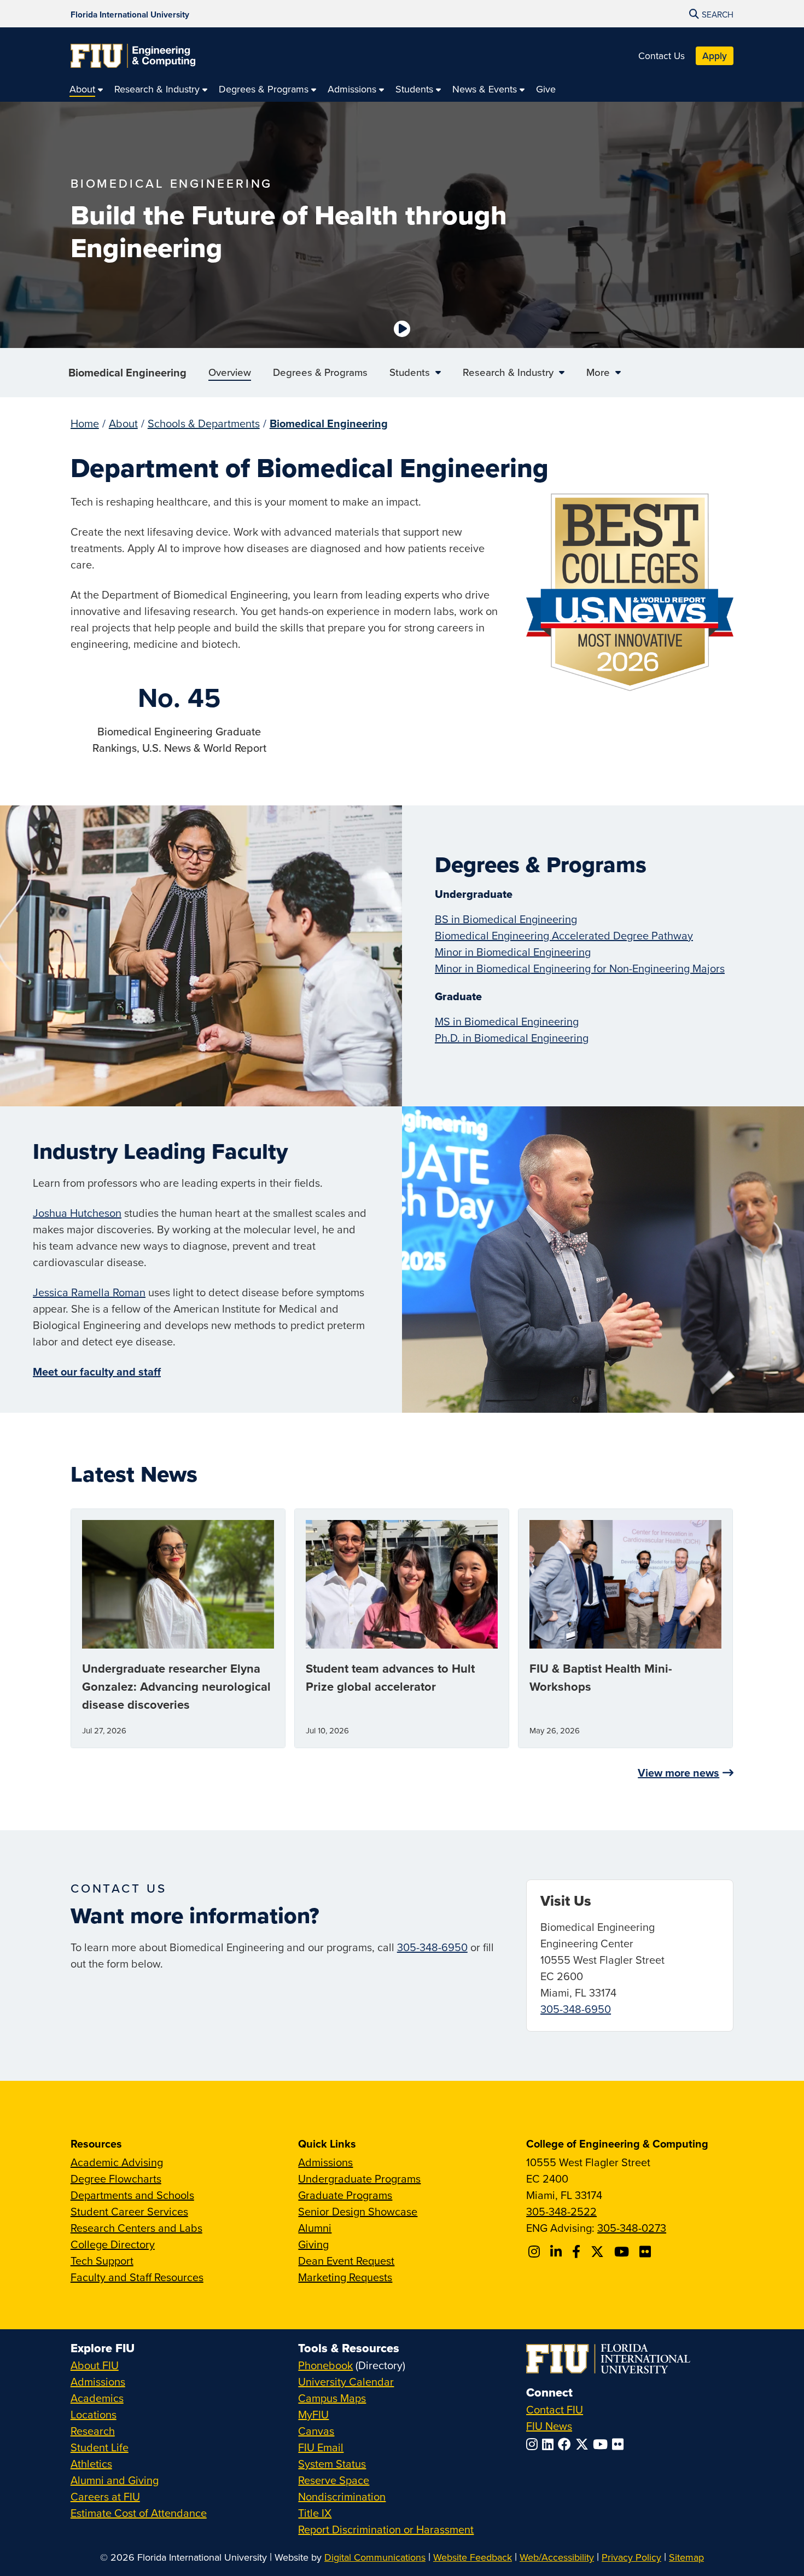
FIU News (549, 2426)
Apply (715, 56)
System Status (332, 2464)
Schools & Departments (204, 423)
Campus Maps (332, 2398)
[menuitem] (86, 89)
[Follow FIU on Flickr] (620, 2444)
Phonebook (325, 2365)
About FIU (95, 2365)
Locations (94, 2414)
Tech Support (102, 2261)
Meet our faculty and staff (97, 1371)
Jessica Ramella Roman (89, 1292)
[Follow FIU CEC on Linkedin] (558, 2252)
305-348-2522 (561, 2211)
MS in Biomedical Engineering (507, 1021)
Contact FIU (555, 2409)
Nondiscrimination (342, 2496)
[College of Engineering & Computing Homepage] (133, 56)
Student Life (100, 2447)
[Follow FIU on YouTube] (602, 2444)
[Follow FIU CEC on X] (599, 2252)
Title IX (315, 2513)
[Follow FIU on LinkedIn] (550, 2444)
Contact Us (662, 56)
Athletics (91, 2464)
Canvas (316, 2431)
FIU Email (321, 2447)
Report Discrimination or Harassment (386, 2529)
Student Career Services (129, 2211)
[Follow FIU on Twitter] (584, 2444)
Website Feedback (473, 2557)
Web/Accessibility (557, 2557)
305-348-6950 (432, 1947)
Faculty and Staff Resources (137, 2277)
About (123, 423)
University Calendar (346, 2381)
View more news (678, 1773)
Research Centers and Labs (136, 2228)
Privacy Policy (631, 2557)
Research (93, 2431)
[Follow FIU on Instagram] (534, 2444)
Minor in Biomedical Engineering (513, 952)
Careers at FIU (105, 2496)
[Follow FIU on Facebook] (567, 2444)
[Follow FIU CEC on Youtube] (623, 2252)
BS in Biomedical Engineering (506, 919)
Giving (313, 2244)
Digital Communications (375, 2557)
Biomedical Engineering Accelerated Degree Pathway (564, 935)
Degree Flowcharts (116, 2178)
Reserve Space (334, 2480)
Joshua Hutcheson (77, 1213)
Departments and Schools (132, 2195)
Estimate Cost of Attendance (139, 2513)
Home (85, 423)
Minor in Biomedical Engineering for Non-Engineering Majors (580, 968)
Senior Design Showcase (358, 2211)
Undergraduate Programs (359, 2178)
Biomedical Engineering (127, 372)
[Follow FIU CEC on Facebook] (578, 2252)
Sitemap (686, 2557)
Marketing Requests (345, 2277)
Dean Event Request (346, 2261)
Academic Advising (117, 2162)
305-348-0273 (632, 2228)
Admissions (325, 2162)
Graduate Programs (345, 2195)
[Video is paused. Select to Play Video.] (402, 329)
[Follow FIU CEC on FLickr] (647, 2252)
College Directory (113, 2244)
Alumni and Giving (115, 2480)
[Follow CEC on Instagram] (536, 2252)
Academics (97, 2398)
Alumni (315, 2228)
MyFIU (313, 2414)
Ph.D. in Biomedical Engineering (512, 1038)
